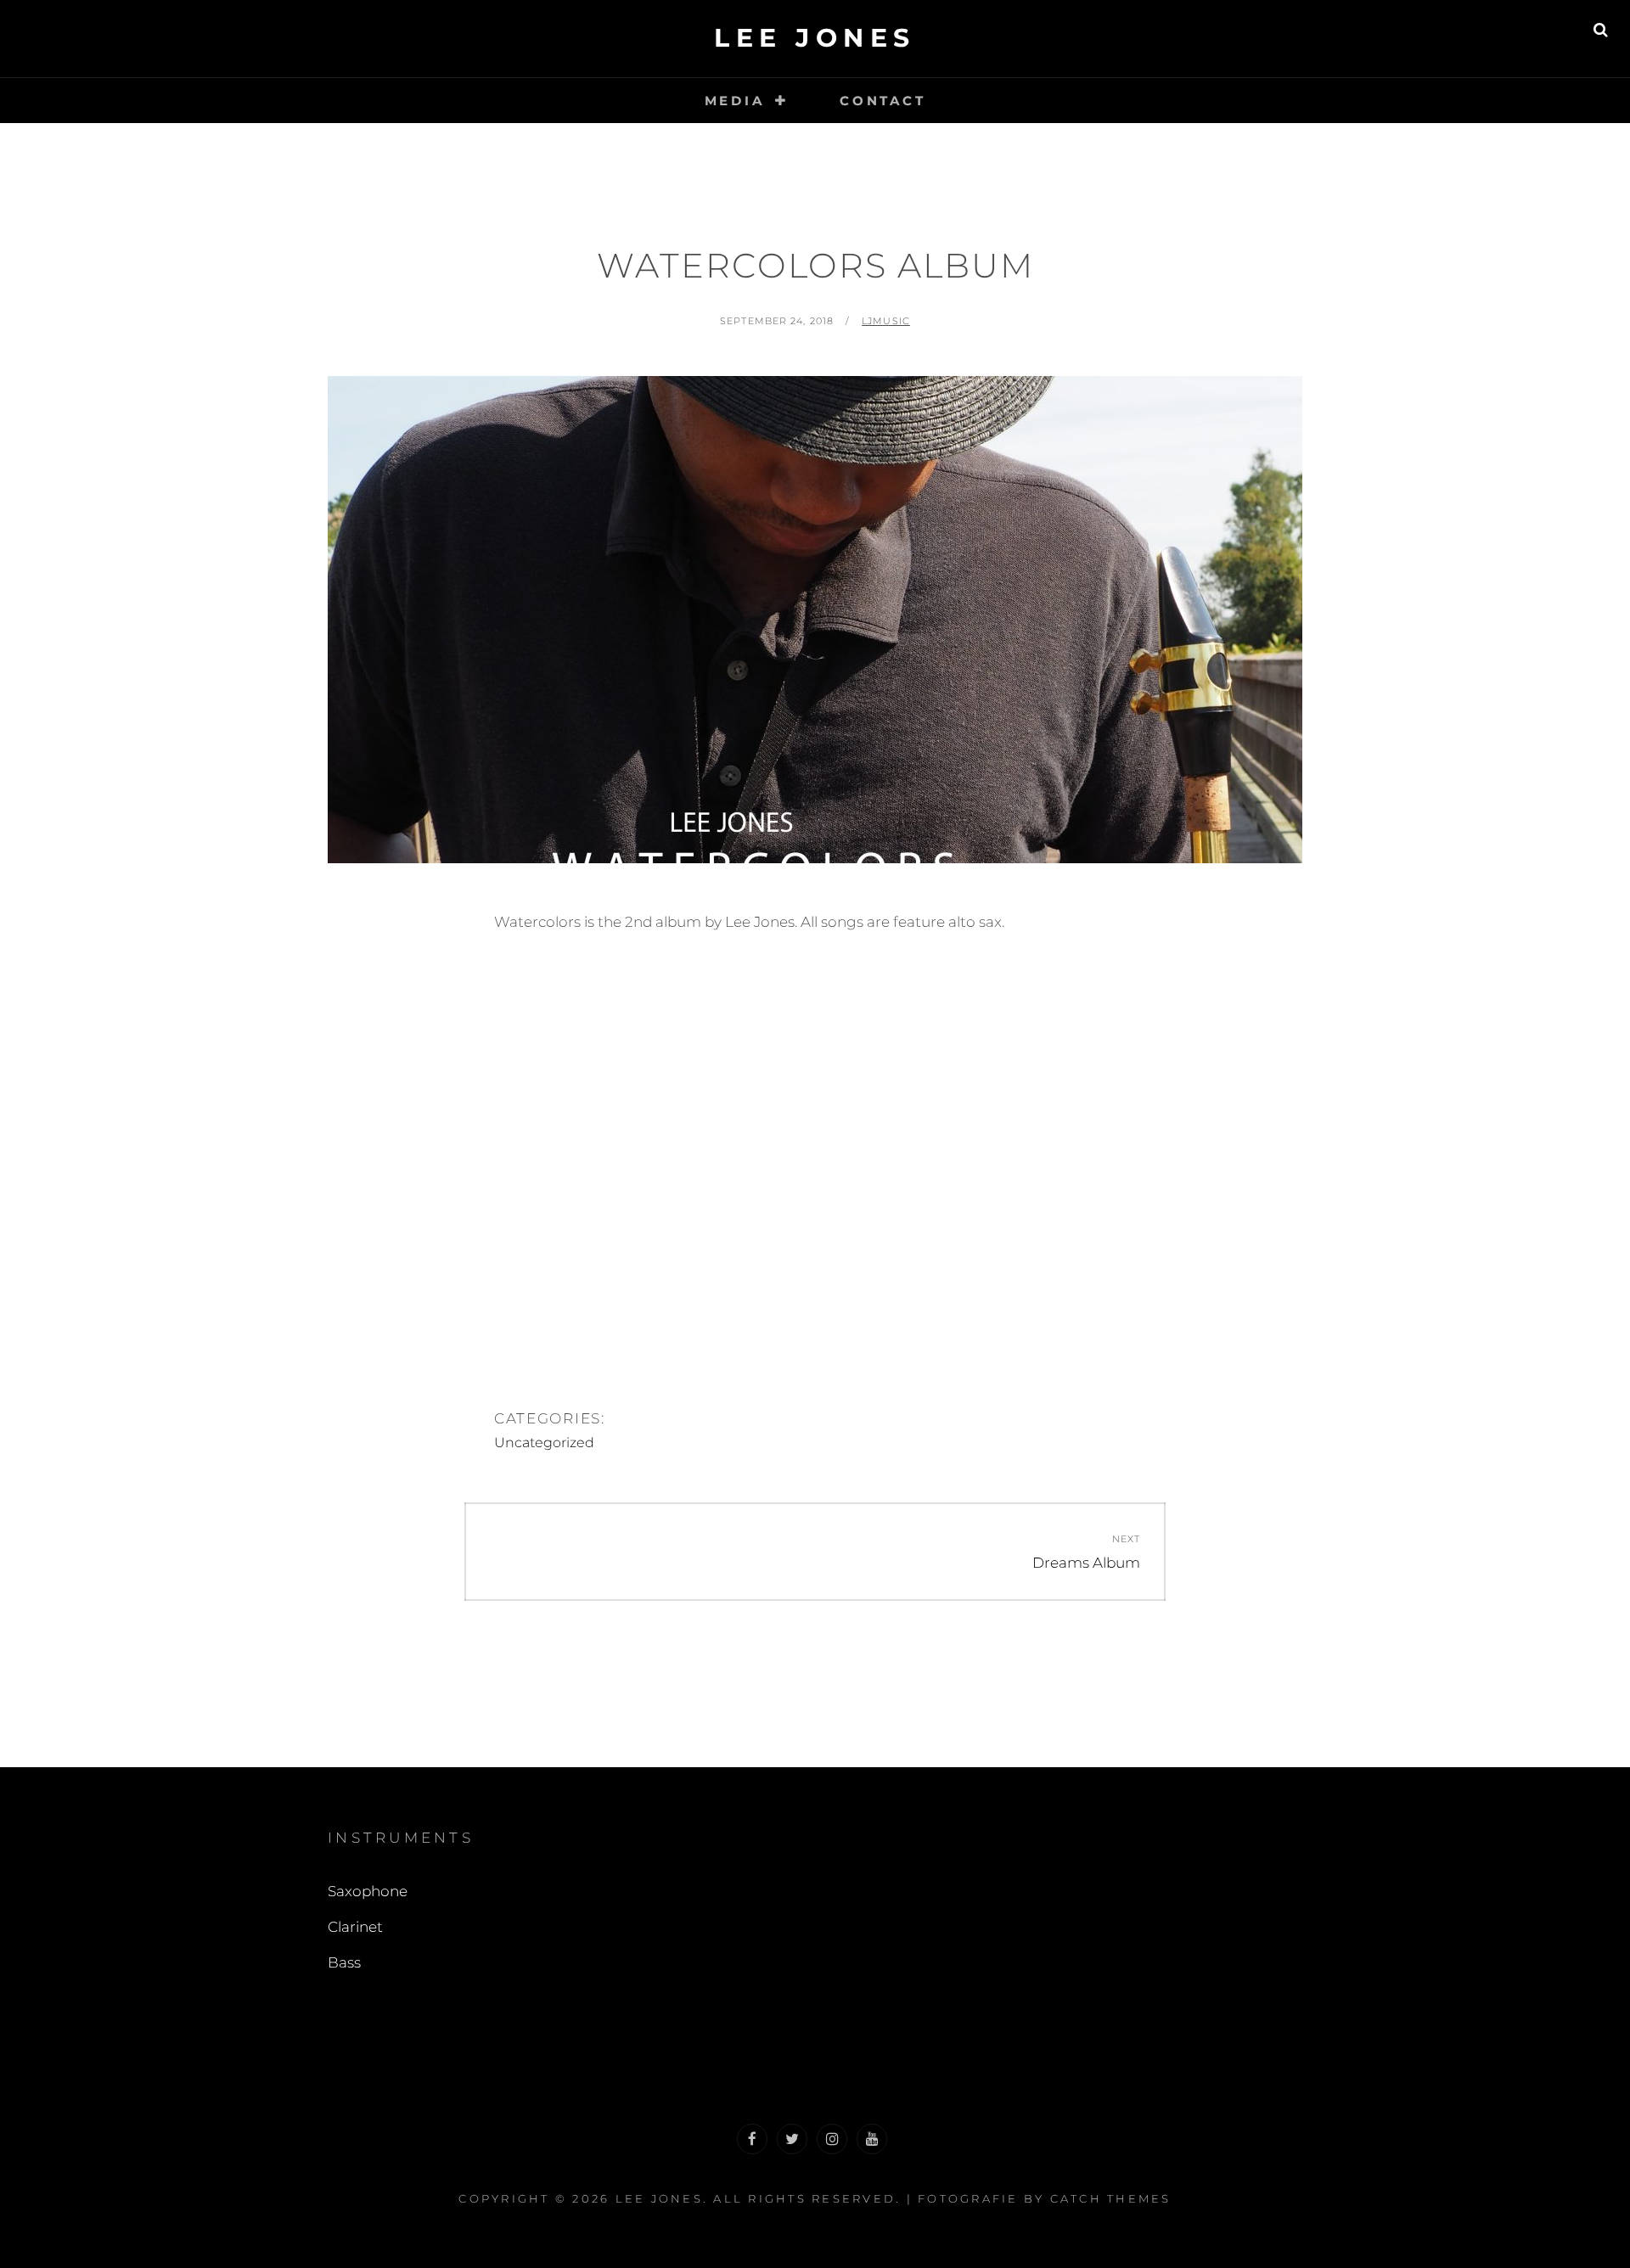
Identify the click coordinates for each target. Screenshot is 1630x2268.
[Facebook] (752, 2139)
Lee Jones (815, 38)
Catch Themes (1111, 2198)
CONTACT (882, 101)
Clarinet (355, 1927)
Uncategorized (544, 1443)
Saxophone (368, 1891)
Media (735, 101)
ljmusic (886, 321)
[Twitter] (792, 2139)
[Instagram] (832, 2139)
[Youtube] (872, 2139)
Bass (344, 1962)
